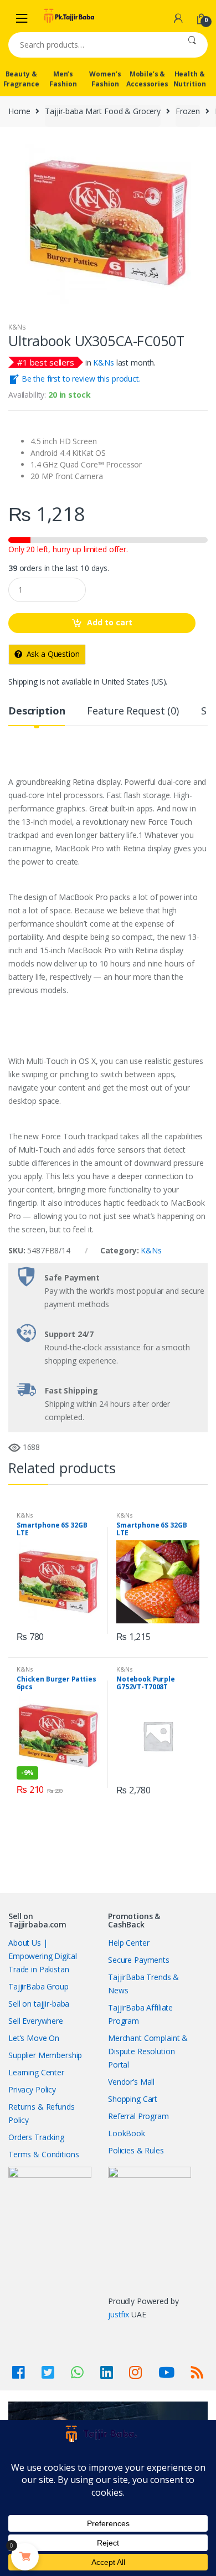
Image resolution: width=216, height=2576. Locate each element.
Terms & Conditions (43, 2154)
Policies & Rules (136, 2150)
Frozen (188, 111)
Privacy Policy (32, 2089)
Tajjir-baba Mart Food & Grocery (103, 111)
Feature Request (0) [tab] (133, 711)
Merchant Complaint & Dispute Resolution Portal (148, 2051)
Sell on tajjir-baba (39, 2004)
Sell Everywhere (36, 2021)
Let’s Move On (34, 2038)
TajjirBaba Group (38, 1986)
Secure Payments (139, 1960)
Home (19, 111)
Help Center (128, 1943)
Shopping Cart (133, 2099)
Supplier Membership (45, 2055)
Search (192, 45)
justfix (119, 2314)
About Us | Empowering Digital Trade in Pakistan (42, 1956)
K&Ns (17, 327)
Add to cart (110, 622)
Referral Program (138, 2116)
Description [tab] (37, 711)
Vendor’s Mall (131, 2082)
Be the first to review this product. (80, 379)
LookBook (127, 2133)
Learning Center (36, 2072)
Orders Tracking (36, 2137)
